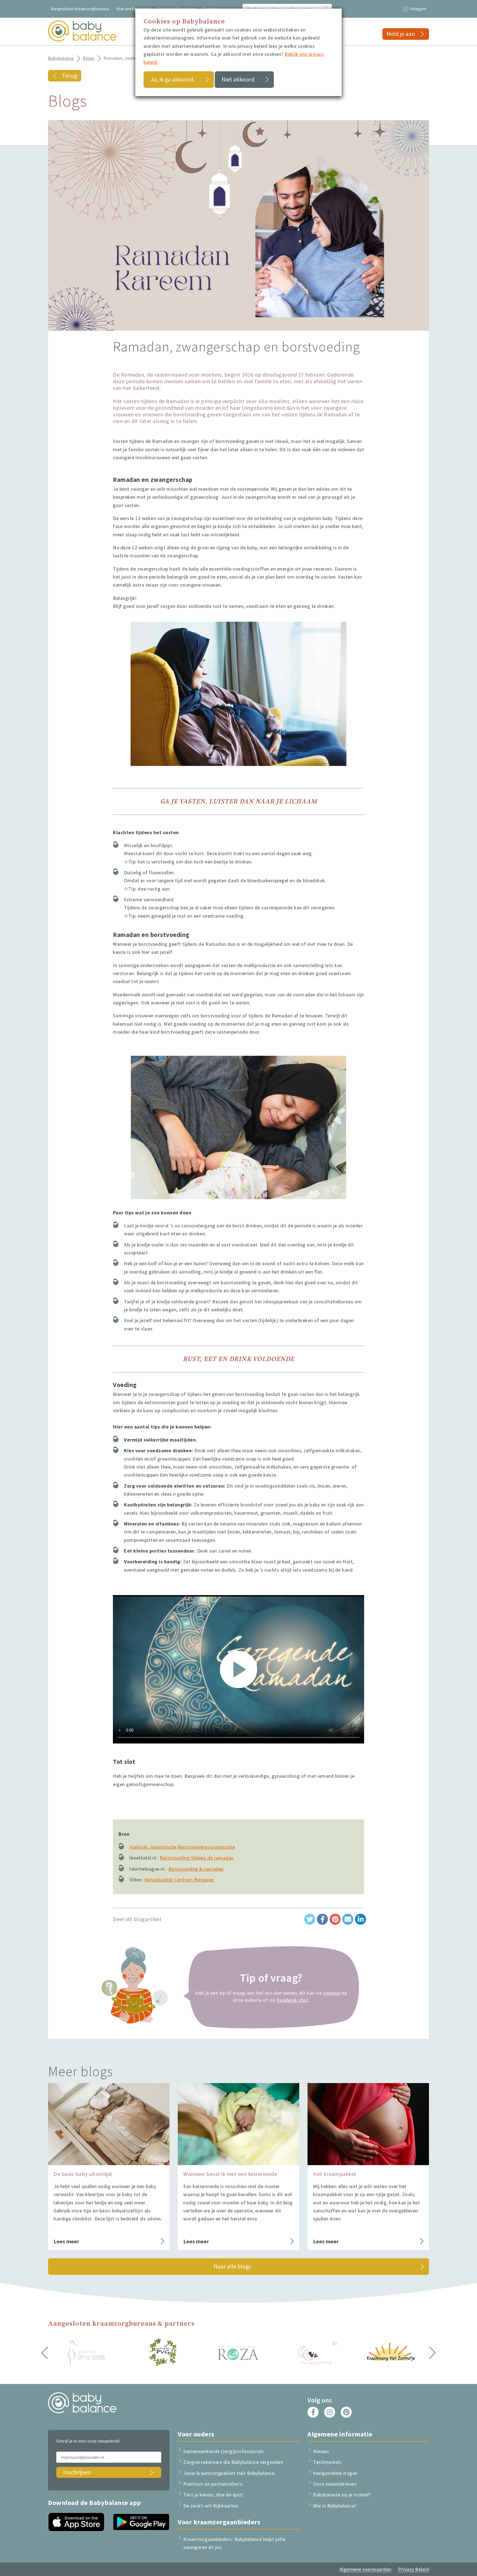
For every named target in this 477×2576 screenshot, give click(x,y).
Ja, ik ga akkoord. (173, 79)
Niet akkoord (238, 79)
